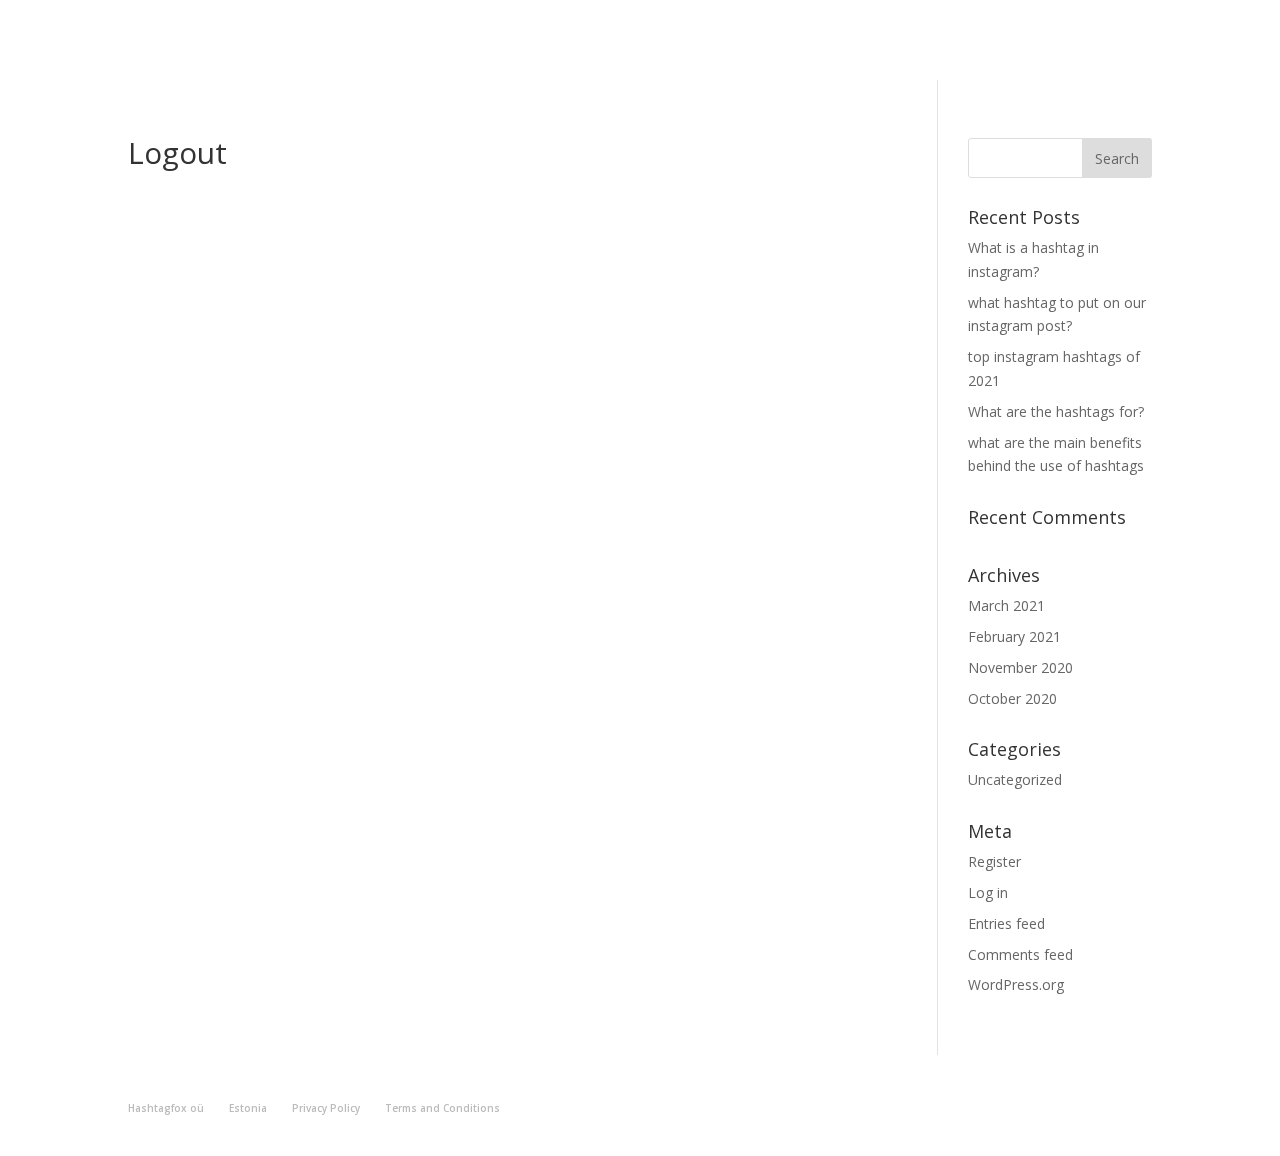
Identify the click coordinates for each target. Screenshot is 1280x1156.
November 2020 (1020, 667)
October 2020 (1012, 698)
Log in (988, 892)
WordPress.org (1016, 984)
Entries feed (1006, 923)
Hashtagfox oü (166, 1108)
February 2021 (1014, 636)
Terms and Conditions (442, 1108)
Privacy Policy (326, 1108)
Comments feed (1020, 954)
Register (994, 861)
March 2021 (1006, 605)
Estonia (248, 1108)
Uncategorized (1015, 779)
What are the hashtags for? (1056, 411)
